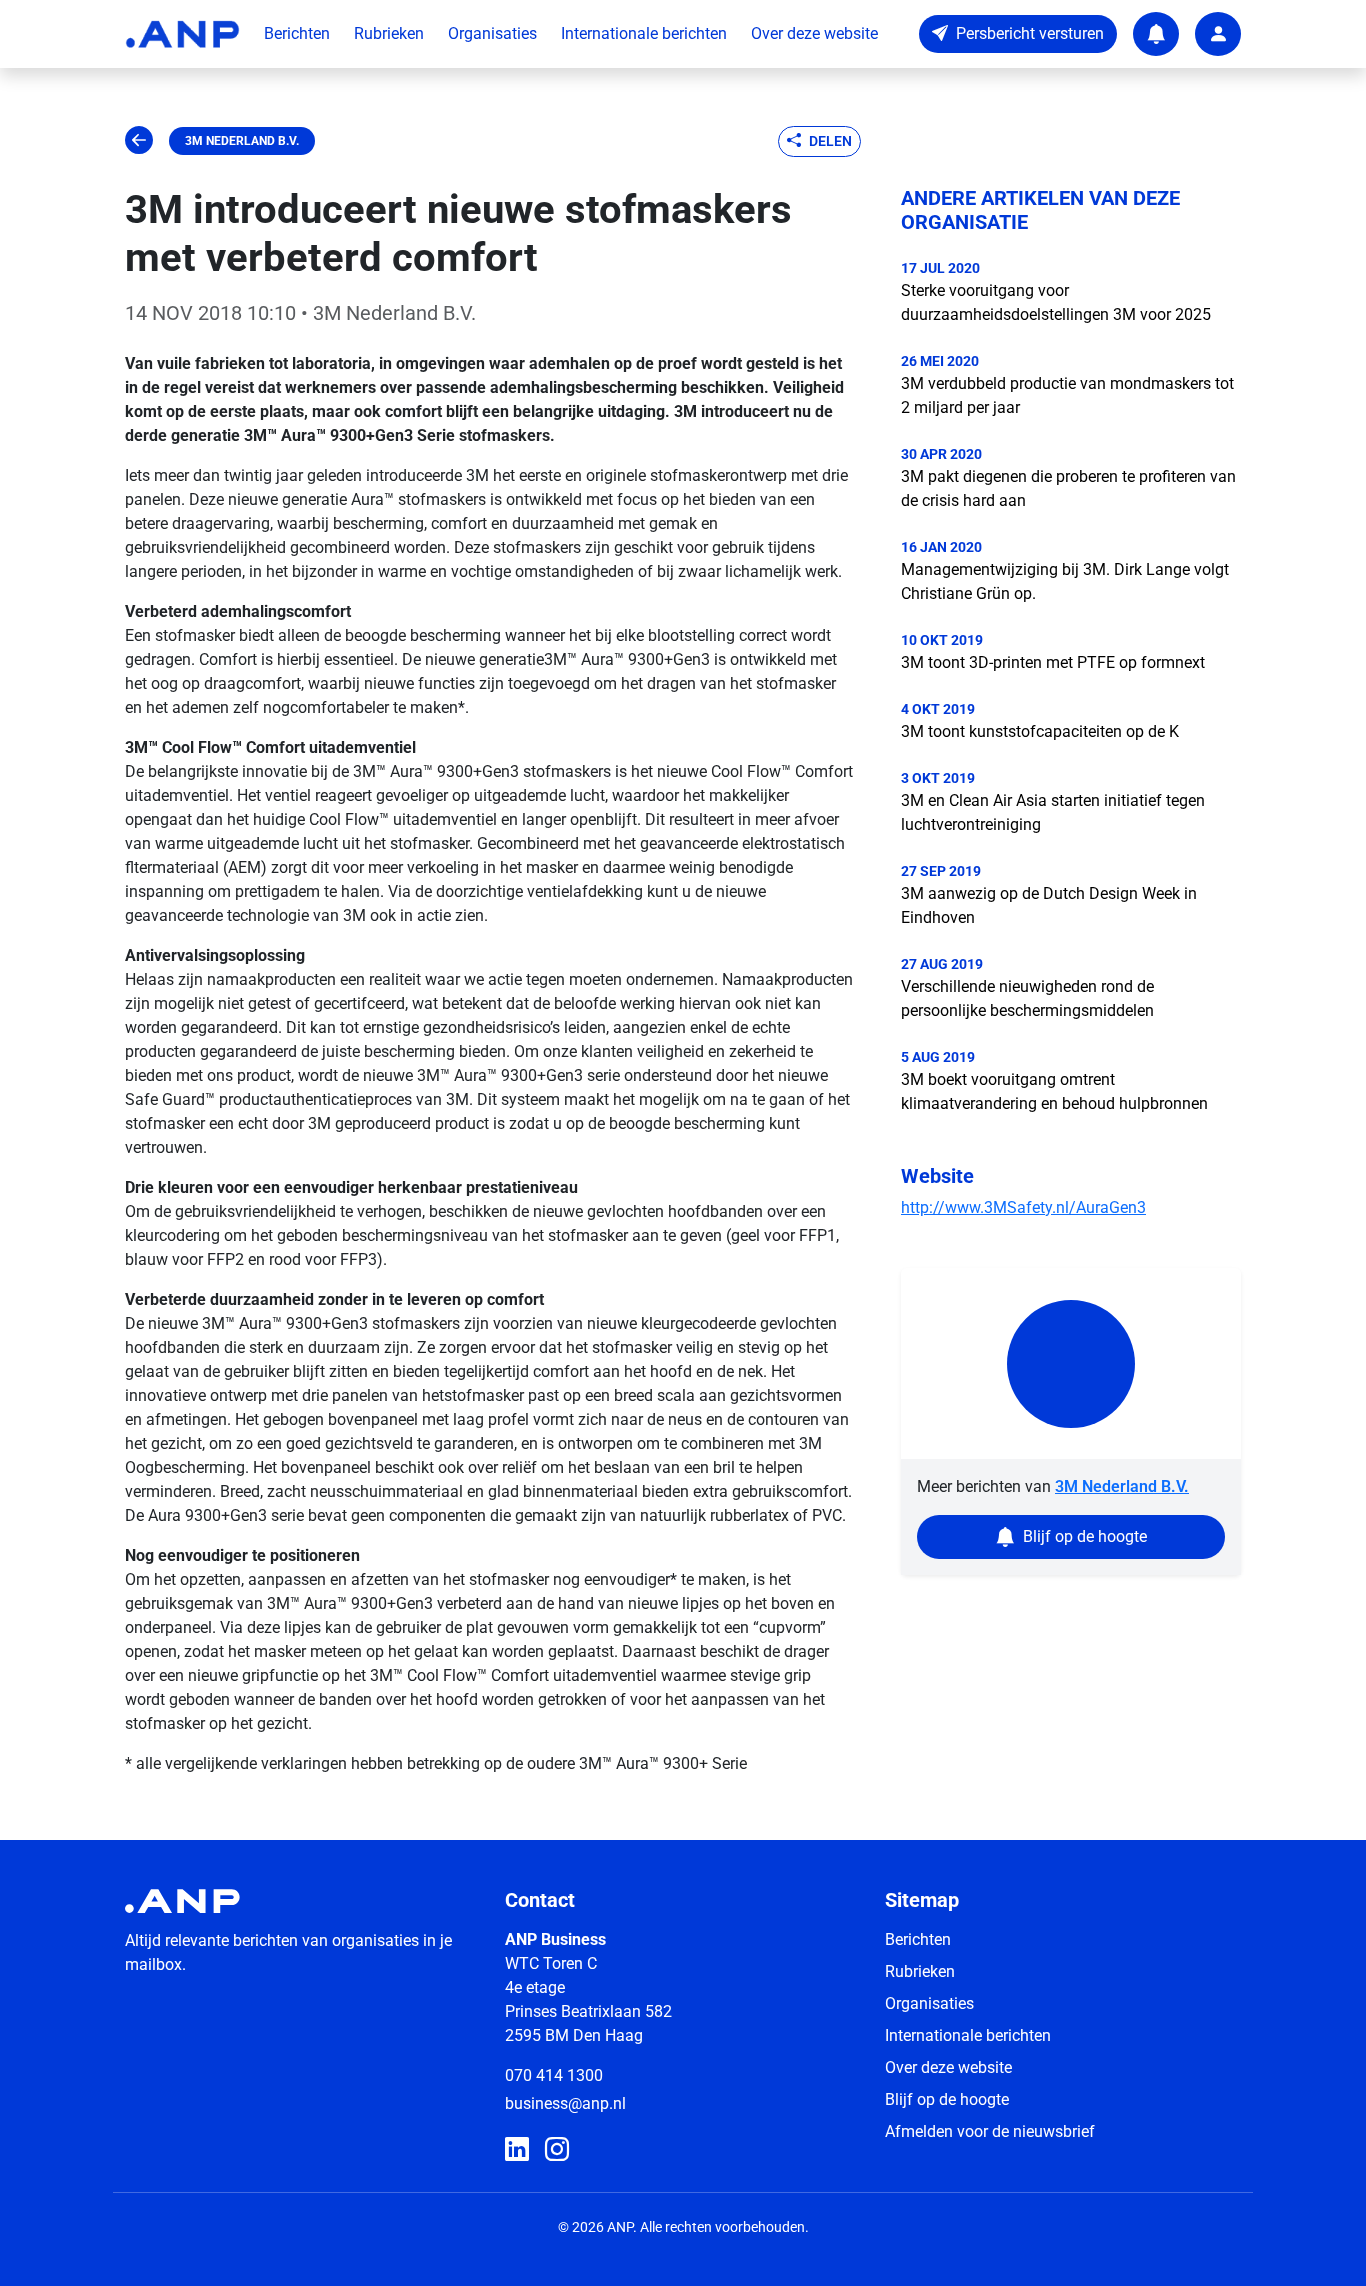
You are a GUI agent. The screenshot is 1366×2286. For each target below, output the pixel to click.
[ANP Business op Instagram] (557, 2150)
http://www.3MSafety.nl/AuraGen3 (1023, 1207)
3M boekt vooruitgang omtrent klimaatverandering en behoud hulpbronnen (1054, 1091)
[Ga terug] (139, 141)
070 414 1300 (554, 2075)
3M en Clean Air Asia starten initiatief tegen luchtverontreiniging (1053, 812)
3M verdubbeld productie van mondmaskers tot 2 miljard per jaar (1067, 395)
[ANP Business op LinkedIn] (517, 2150)
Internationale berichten (644, 33)
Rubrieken (389, 33)
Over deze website (814, 33)
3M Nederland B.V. (242, 141)
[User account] (1218, 34)
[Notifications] (1156, 34)
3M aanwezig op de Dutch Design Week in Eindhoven (1049, 905)
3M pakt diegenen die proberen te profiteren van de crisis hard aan (1068, 488)
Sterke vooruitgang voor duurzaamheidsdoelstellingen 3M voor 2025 (1056, 302)
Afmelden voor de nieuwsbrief (990, 2131)
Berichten (297, 33)
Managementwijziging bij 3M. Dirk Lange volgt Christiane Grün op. (1065, 581)
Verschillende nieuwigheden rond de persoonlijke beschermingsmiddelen (1027, 998)
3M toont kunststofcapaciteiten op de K (1040, 731)
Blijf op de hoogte (947, 2099)
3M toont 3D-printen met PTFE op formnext (1053, 662)
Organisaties (492, 33)
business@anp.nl (565, 2103)
